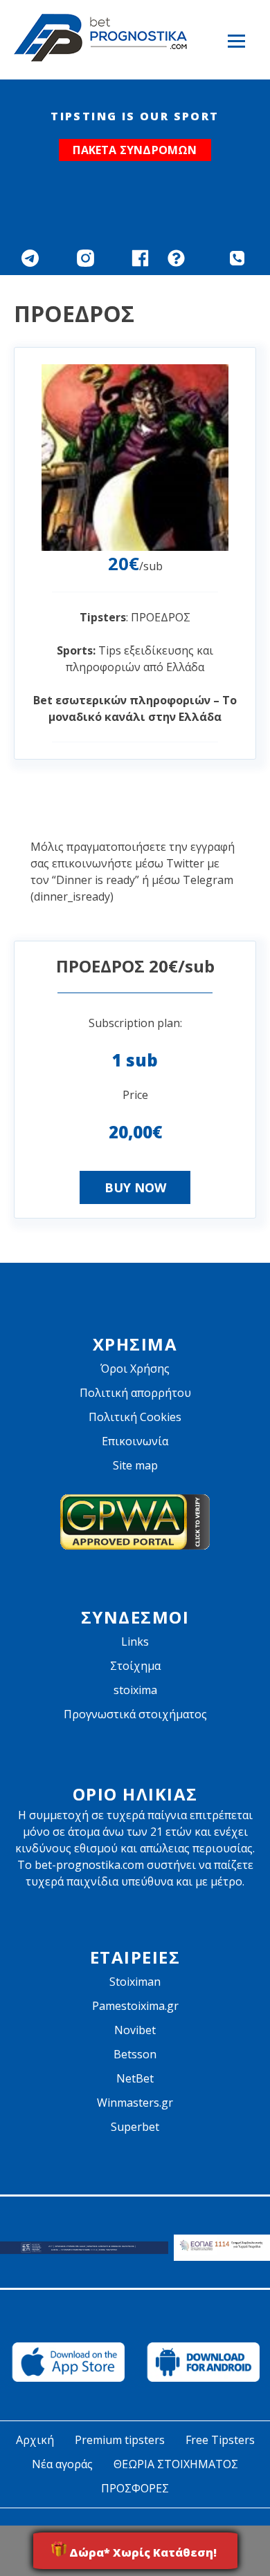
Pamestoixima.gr (135, 2006)
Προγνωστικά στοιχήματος (135, 1714)
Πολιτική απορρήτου (135, 1393)
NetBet (135, 2078)
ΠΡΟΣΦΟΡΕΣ (135, 2488)
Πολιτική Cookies (135, 1417)
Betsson (135, 2054)
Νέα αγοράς (62, 2464)
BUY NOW (135, 1187)
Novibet (135, 2030)
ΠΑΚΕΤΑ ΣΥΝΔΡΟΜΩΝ (135, 150)
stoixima (135, 1690)
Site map (135, 1465)
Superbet (135, 2127)
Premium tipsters (120, 2440)
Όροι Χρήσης (135, 1369)
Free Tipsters (220, 2440)
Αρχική (35, 2440)
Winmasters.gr (135, 2103)
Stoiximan (135, 1982)
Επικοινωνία (135, 1441)
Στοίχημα (135, 1666)
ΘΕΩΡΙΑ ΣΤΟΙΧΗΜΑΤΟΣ (176, 2464)
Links (135, 1642)
